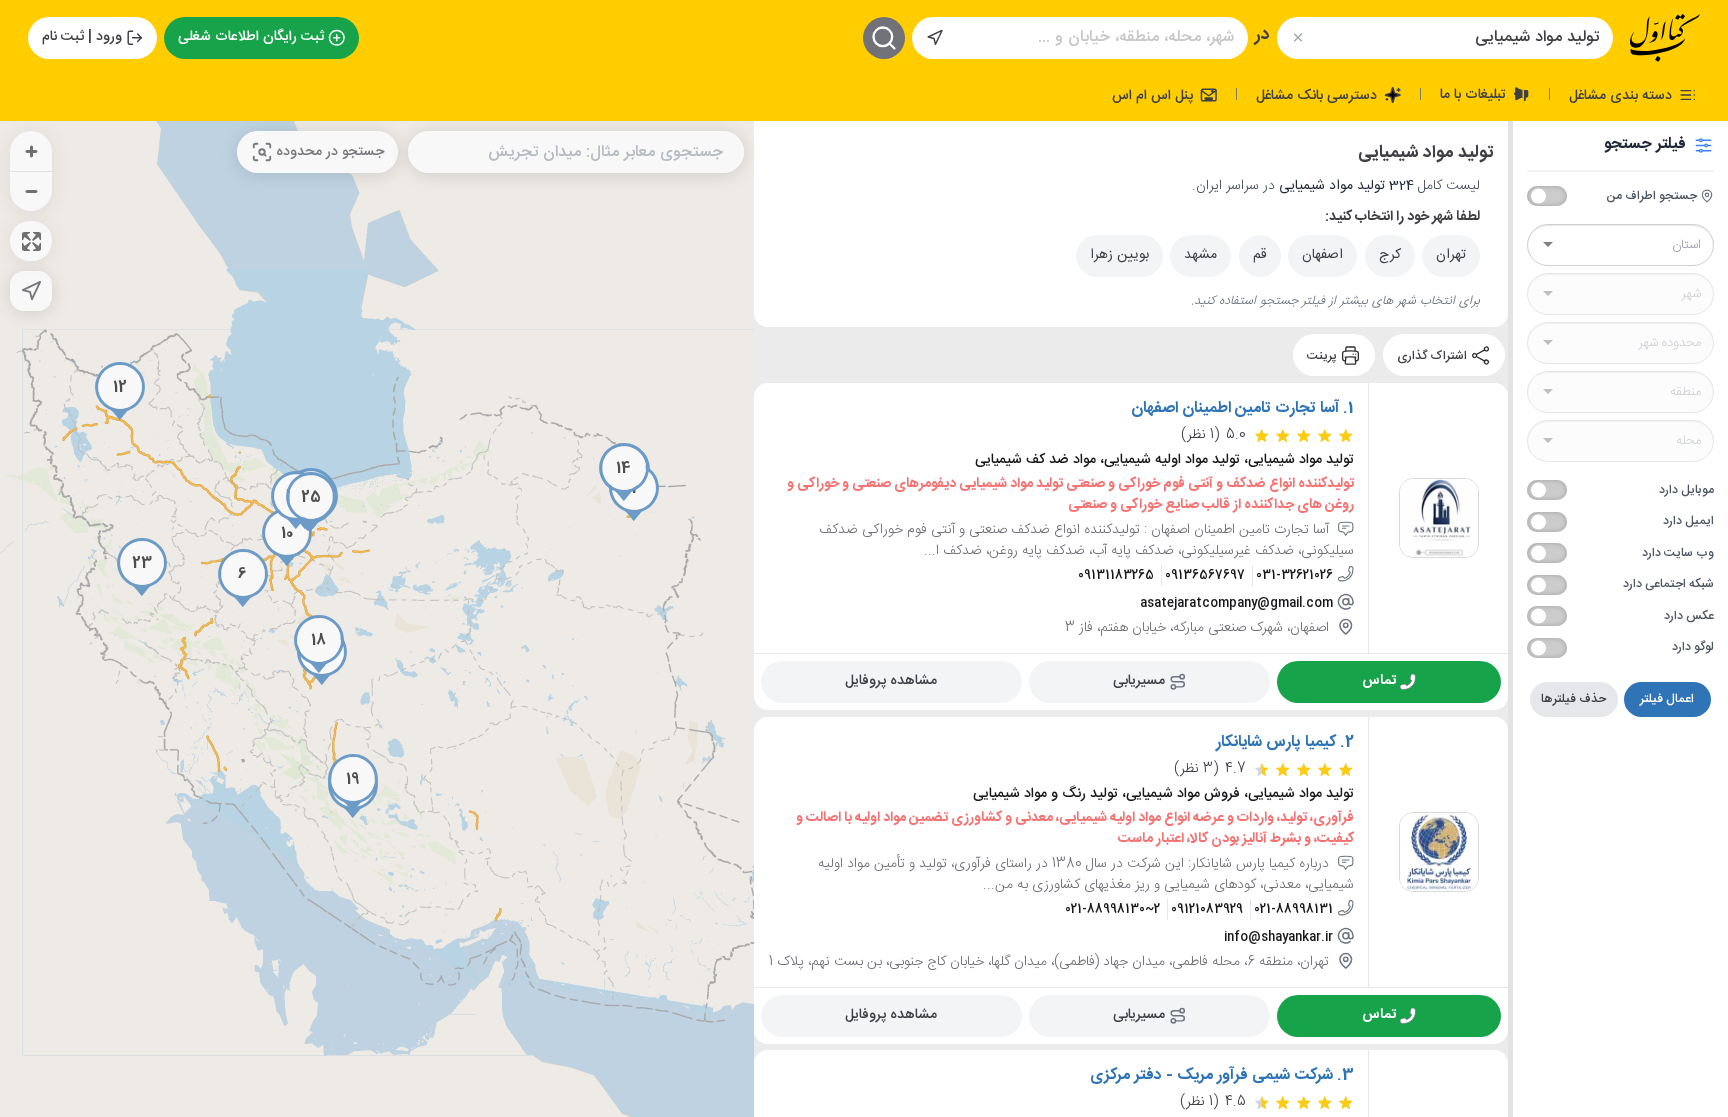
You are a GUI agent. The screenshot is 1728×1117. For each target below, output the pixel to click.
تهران (1451, 255)
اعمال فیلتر (1667, 699)
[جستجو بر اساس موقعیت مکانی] (935, 38)
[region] (377, 619)
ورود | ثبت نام (82, 37)
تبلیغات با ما (1475, 94)
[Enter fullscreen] (31, 241)
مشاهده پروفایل (891, 681)
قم (1260, 255)
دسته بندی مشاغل (1622, 95)
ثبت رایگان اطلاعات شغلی (251, 37)
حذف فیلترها (1573, 699)
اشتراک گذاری (1433, 355)
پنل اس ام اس (1154, 95)
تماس (1379, 681)
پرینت (1323, 355)
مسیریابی (1139, 681)
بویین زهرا (1119, 255)
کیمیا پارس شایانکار (1276, 743)
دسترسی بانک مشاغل (1318, 95)
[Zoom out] (31, 191)
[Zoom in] (31, 151)
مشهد (1200, 255)
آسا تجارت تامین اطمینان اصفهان (1235, 409)
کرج (1390, 255)
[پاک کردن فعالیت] (1297, 37)
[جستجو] (884, 38)
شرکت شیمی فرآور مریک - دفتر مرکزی (1211, 1076)
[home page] (1665, 38)
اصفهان (1322, 255)
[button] (243, 578)
